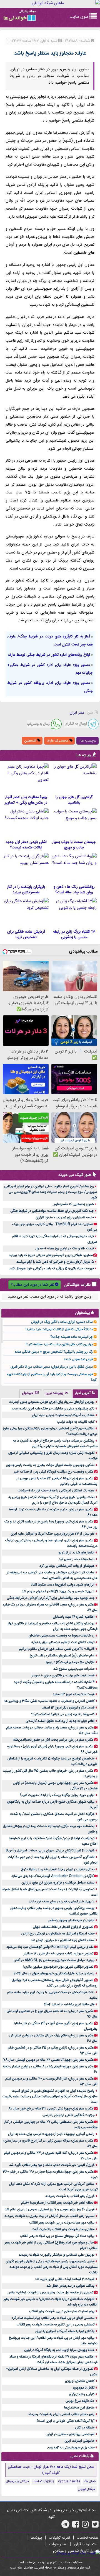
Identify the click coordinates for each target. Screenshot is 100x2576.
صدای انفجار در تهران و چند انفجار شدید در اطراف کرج (58, 1869)
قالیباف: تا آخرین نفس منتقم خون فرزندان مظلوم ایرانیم (57, 1649)
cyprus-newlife (69, 2482)
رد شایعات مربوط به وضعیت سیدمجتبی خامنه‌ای (62, 1636)
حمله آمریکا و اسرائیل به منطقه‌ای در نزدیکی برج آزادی (58, 1934)
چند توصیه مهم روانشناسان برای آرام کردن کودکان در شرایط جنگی (51, 1598)
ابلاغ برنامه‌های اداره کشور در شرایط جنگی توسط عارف (49, 655)
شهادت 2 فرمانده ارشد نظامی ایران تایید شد (65, 2279)
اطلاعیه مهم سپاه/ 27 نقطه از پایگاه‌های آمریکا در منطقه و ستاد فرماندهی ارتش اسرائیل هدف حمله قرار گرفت (53, 2359)
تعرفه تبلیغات (59, 2538)
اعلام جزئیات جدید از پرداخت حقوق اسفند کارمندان (60, 1721)
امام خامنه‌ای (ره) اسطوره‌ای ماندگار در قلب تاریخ (62, 1656)
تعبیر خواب (58, 2544)
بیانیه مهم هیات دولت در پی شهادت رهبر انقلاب (62, 2223)
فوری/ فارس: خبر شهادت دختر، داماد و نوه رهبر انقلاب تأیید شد (52, 2165)
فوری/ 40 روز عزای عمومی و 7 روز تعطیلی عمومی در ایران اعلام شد (50, 2209)
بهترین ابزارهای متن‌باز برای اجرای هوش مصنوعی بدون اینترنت (52, 1402)
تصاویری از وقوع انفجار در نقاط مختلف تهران (63, 1927)
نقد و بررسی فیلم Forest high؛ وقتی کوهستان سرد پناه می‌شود (50, 1947)
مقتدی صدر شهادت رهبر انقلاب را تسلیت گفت (63, 2229)
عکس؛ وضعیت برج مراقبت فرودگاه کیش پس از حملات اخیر (54, 1472)
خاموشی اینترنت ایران (79, 2441)
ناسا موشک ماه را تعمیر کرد (77, 1559)
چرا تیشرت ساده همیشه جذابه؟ (72, 1337)
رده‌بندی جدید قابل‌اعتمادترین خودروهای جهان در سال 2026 (54, 1973)
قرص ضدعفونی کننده (78, 1359)
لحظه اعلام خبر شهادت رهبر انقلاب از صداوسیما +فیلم (57, 2203)
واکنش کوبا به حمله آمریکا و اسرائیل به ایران (65, 2331)
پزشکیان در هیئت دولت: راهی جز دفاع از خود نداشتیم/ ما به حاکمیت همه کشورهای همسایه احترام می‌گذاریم (55, 1443)
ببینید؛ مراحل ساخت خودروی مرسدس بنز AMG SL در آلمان (54, 1960)
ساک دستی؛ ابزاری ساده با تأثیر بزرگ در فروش (62, 1322)
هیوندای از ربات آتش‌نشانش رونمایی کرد (67, 1566)
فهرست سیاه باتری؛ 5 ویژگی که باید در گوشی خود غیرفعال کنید (51, 1268)
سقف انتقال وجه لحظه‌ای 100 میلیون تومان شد (63, 1940)
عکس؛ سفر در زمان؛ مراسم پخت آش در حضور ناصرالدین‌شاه (53, 1740)
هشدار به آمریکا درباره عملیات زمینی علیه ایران (63, 1415)
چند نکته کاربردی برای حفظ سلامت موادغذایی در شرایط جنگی (52, 1211)
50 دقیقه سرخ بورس (80, 2401)
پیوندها (36, 2538)
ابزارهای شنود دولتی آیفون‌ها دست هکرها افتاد (63, 1585)
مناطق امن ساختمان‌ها (79, 2408)
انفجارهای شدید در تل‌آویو (77, 1553)
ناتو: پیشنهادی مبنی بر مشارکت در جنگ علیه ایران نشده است (53, 1409)
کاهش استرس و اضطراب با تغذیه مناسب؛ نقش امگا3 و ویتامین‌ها (49, 1701)
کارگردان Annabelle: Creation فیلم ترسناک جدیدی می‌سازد (52, 1876)
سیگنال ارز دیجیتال (17, 2482)
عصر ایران (77, 713)
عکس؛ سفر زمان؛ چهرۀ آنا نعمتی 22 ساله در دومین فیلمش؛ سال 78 (48, 2060)
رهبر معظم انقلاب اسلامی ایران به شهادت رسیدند (61, 2414)
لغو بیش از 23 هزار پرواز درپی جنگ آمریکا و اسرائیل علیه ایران (52, 1534)
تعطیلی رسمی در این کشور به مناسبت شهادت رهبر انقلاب (55, 2325)
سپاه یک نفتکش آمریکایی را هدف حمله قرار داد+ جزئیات (56, 1491)
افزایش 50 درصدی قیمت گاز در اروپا (70, 1662)
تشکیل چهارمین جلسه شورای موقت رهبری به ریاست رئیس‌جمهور (50, 1465)
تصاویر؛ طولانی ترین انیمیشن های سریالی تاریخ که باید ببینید (51, 1255)
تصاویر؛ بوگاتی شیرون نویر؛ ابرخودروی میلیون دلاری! (58, 1967)
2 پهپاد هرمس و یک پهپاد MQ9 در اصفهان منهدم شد (58, 1591)
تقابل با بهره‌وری (84, 2388)
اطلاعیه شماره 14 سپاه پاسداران (74, 1617)
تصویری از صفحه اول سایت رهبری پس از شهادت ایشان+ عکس (50, 2292)
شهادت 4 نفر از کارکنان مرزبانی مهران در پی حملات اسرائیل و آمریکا (50, 1851)
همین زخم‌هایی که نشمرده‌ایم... (73, 1204)
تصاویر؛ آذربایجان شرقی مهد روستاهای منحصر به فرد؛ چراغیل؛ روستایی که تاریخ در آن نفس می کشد (54, 1983)
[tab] (85, 1394)
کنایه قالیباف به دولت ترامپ (76, 1422)
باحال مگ (90, 2482)
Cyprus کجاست (43, 2482)
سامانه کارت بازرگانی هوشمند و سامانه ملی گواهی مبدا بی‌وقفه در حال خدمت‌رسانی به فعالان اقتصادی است (52, 1575)
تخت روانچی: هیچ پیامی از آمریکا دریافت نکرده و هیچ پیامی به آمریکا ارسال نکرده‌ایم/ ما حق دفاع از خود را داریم (53, 1500)
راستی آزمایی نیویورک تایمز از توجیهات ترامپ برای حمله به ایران (51, 2134)
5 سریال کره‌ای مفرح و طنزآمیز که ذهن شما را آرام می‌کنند (55, 1262)
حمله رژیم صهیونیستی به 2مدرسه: (71, 2448)
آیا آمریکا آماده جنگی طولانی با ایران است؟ (65, 2421)
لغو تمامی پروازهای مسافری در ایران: (70, 2434)
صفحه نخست (88, 2538)
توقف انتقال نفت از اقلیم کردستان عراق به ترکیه (63, 1642)
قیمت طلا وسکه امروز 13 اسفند (73, 1694)
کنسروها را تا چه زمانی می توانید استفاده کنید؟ (63, 1714)
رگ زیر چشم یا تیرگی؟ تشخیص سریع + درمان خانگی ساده (54, 1352)
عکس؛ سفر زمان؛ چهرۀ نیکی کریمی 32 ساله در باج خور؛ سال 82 (51, 2109)
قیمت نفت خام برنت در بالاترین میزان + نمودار (63, 1676)
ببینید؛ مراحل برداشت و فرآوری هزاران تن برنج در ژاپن (58, 1883)
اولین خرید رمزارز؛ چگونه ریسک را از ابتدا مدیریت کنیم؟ (57, 1795)
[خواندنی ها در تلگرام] (65, 2526)
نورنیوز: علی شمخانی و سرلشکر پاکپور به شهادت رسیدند (57, 2255)
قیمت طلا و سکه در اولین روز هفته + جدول (65, 1249)
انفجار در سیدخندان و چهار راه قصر (71, 1920)
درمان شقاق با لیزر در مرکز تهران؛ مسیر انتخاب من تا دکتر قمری (52, 1367)
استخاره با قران (86, 2544)
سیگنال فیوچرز (87, 2489)
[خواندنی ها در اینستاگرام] (85, 2526)
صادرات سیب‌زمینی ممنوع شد (74, 1669)
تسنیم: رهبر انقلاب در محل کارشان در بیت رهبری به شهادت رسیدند (49, 2216)
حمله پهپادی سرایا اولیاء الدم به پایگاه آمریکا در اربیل (59, 2350)
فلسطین (31, 741)
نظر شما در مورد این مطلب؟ (32, 1285)
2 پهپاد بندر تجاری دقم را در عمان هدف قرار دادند (62, 1901)
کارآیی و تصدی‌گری (82, 2394)
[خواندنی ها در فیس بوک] (76, 2526)
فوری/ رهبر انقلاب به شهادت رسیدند (70, 2196)
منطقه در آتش (85, 2428)
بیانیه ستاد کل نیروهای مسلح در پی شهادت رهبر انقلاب (57, 2236)
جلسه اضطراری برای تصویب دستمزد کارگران (65, 1218)
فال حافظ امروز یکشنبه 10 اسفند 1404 (69, 2004)
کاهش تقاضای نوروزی (80, 2381)
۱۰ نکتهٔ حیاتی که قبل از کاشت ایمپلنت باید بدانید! (59, 1329)
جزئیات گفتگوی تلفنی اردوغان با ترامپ (68, 2115)
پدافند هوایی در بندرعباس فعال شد (70, 2286)
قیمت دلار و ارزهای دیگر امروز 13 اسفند (68, 1708)
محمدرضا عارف (58, 741)
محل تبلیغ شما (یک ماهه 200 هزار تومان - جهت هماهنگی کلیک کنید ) (51, 2470)
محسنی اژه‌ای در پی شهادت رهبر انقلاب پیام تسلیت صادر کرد (53, 2318)
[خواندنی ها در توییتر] (95, 2526)
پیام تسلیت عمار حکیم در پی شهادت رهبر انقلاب (62, 2311)
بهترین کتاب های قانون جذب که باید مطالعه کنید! (59, 1344)
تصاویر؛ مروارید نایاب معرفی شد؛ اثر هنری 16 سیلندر (58, 1954)
